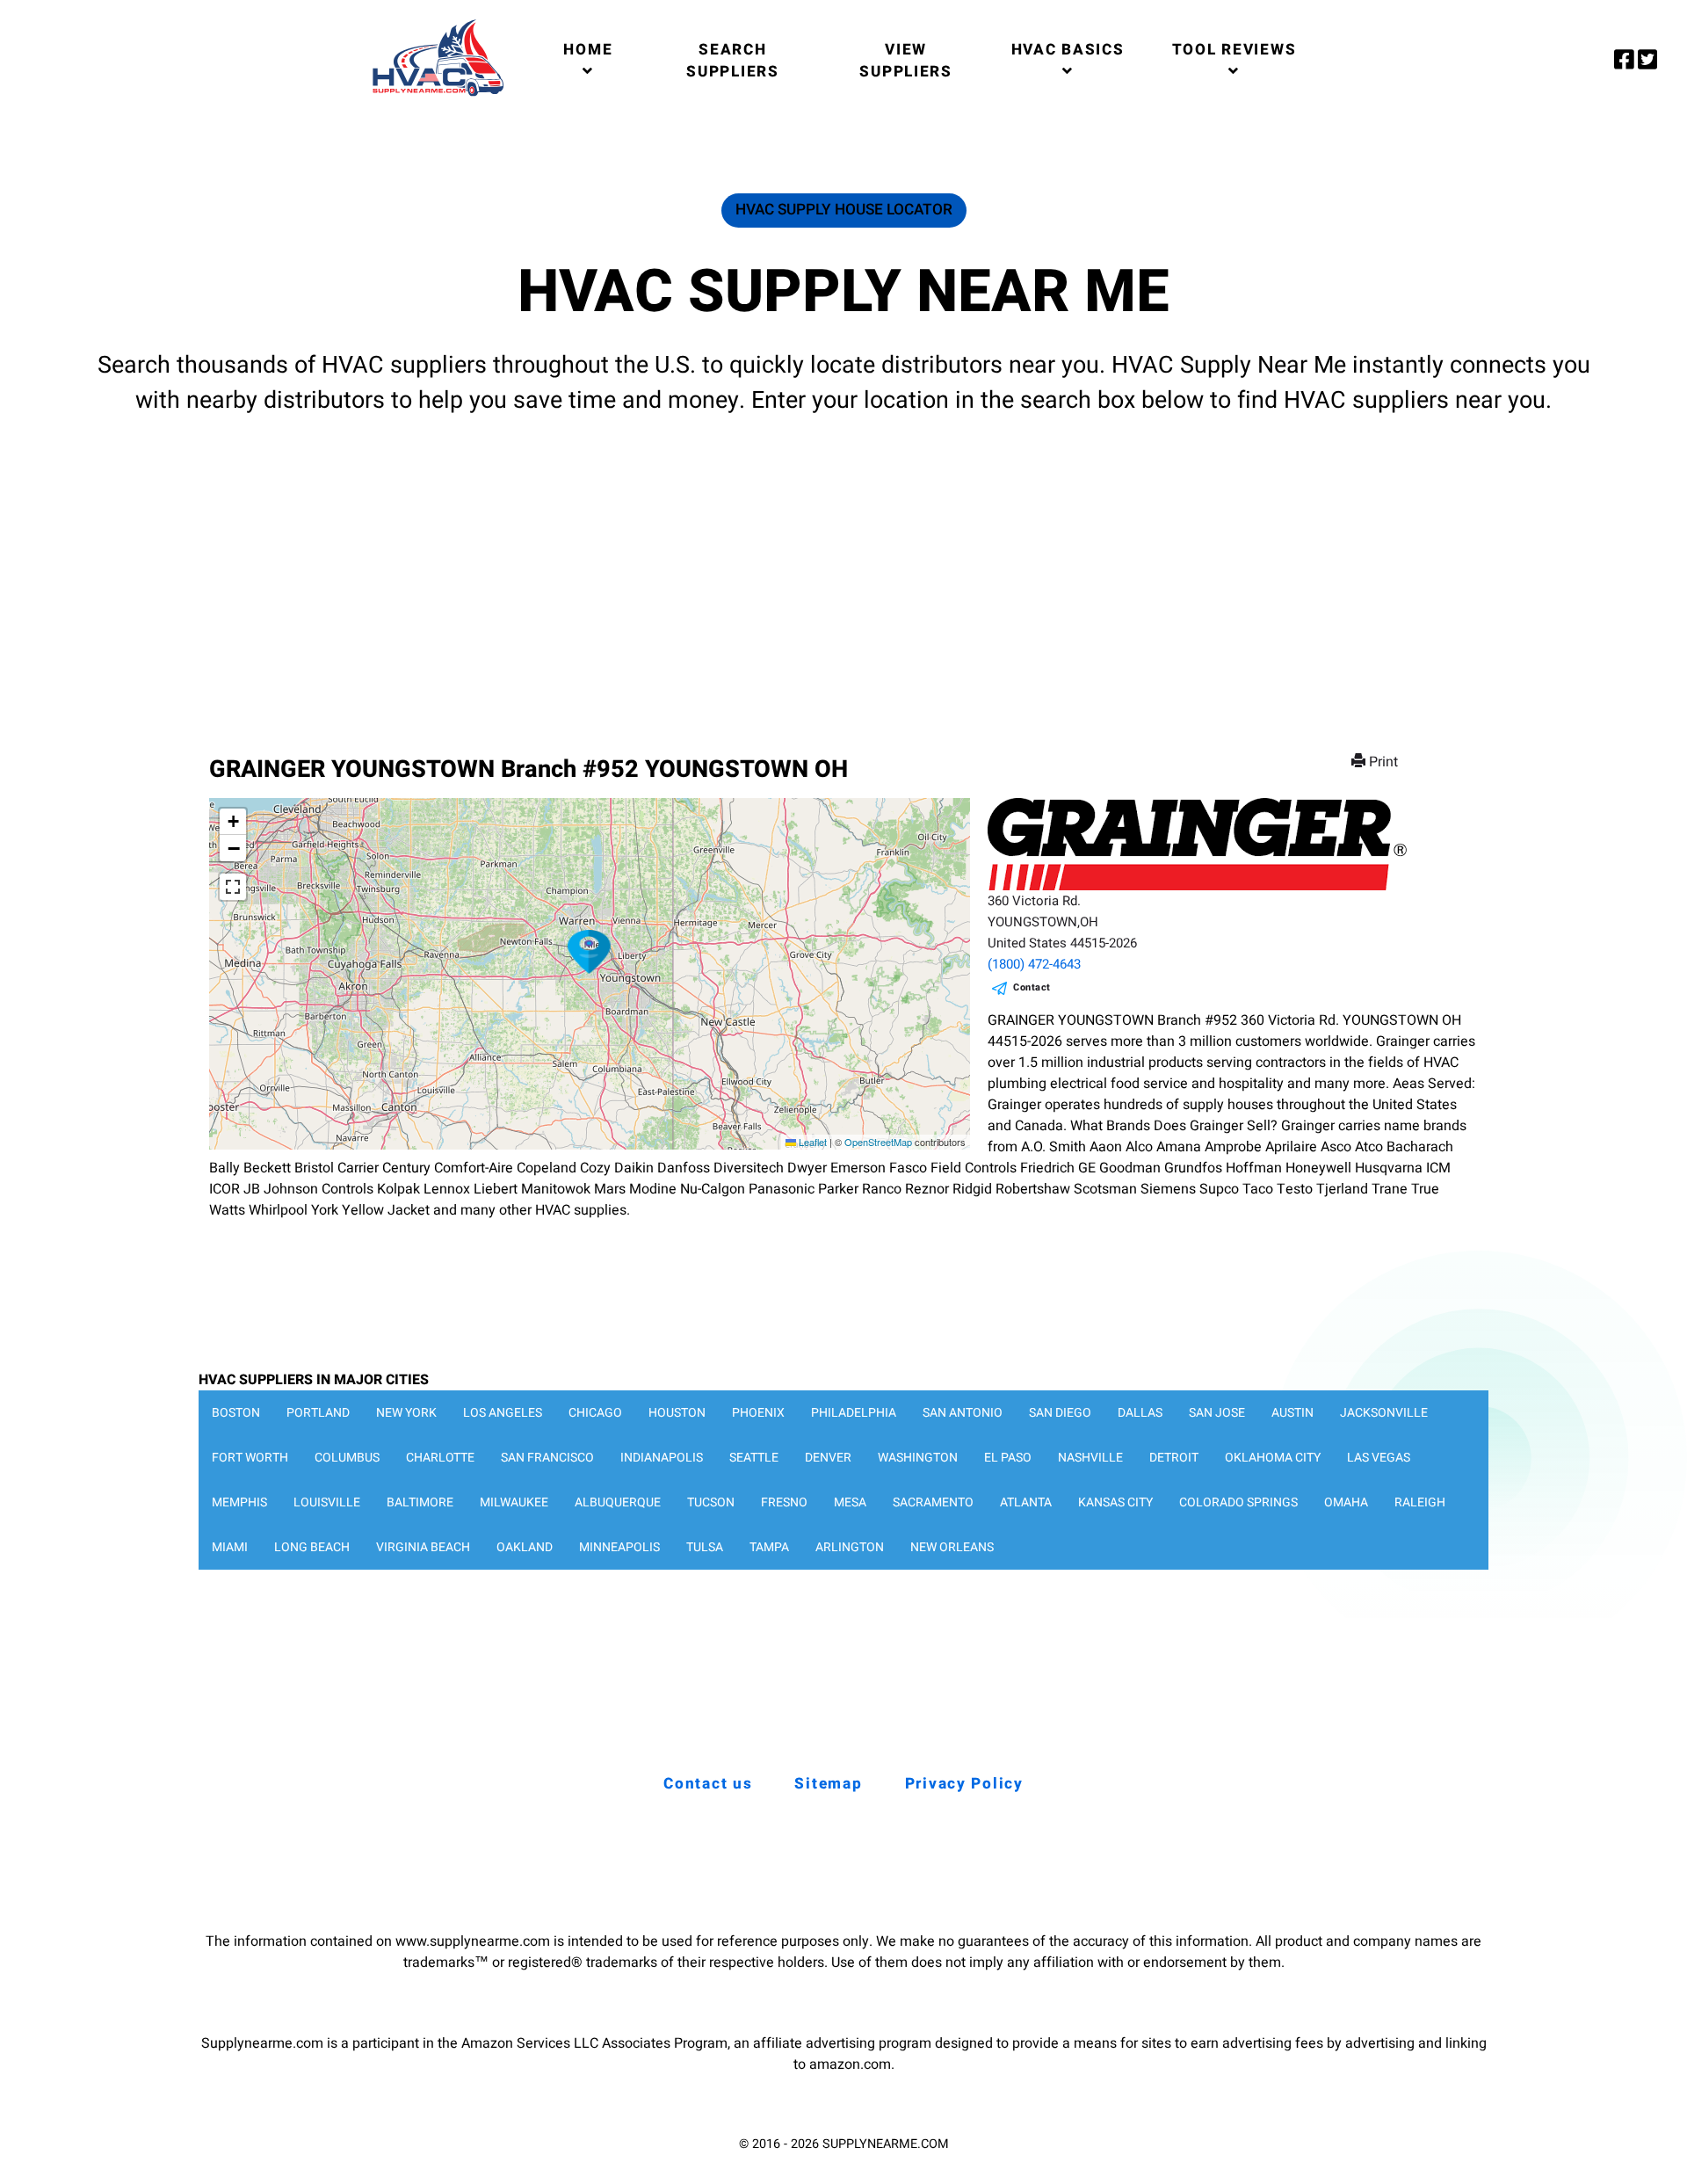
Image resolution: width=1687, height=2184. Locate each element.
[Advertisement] (843, 569)
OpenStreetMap (878, 1142)
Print (1383, 762)
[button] (590, 952)
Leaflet (811, 1142)
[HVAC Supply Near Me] (435, 96)
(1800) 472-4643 (1034, 964)
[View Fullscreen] (233, 887)
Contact (1032, 987)
